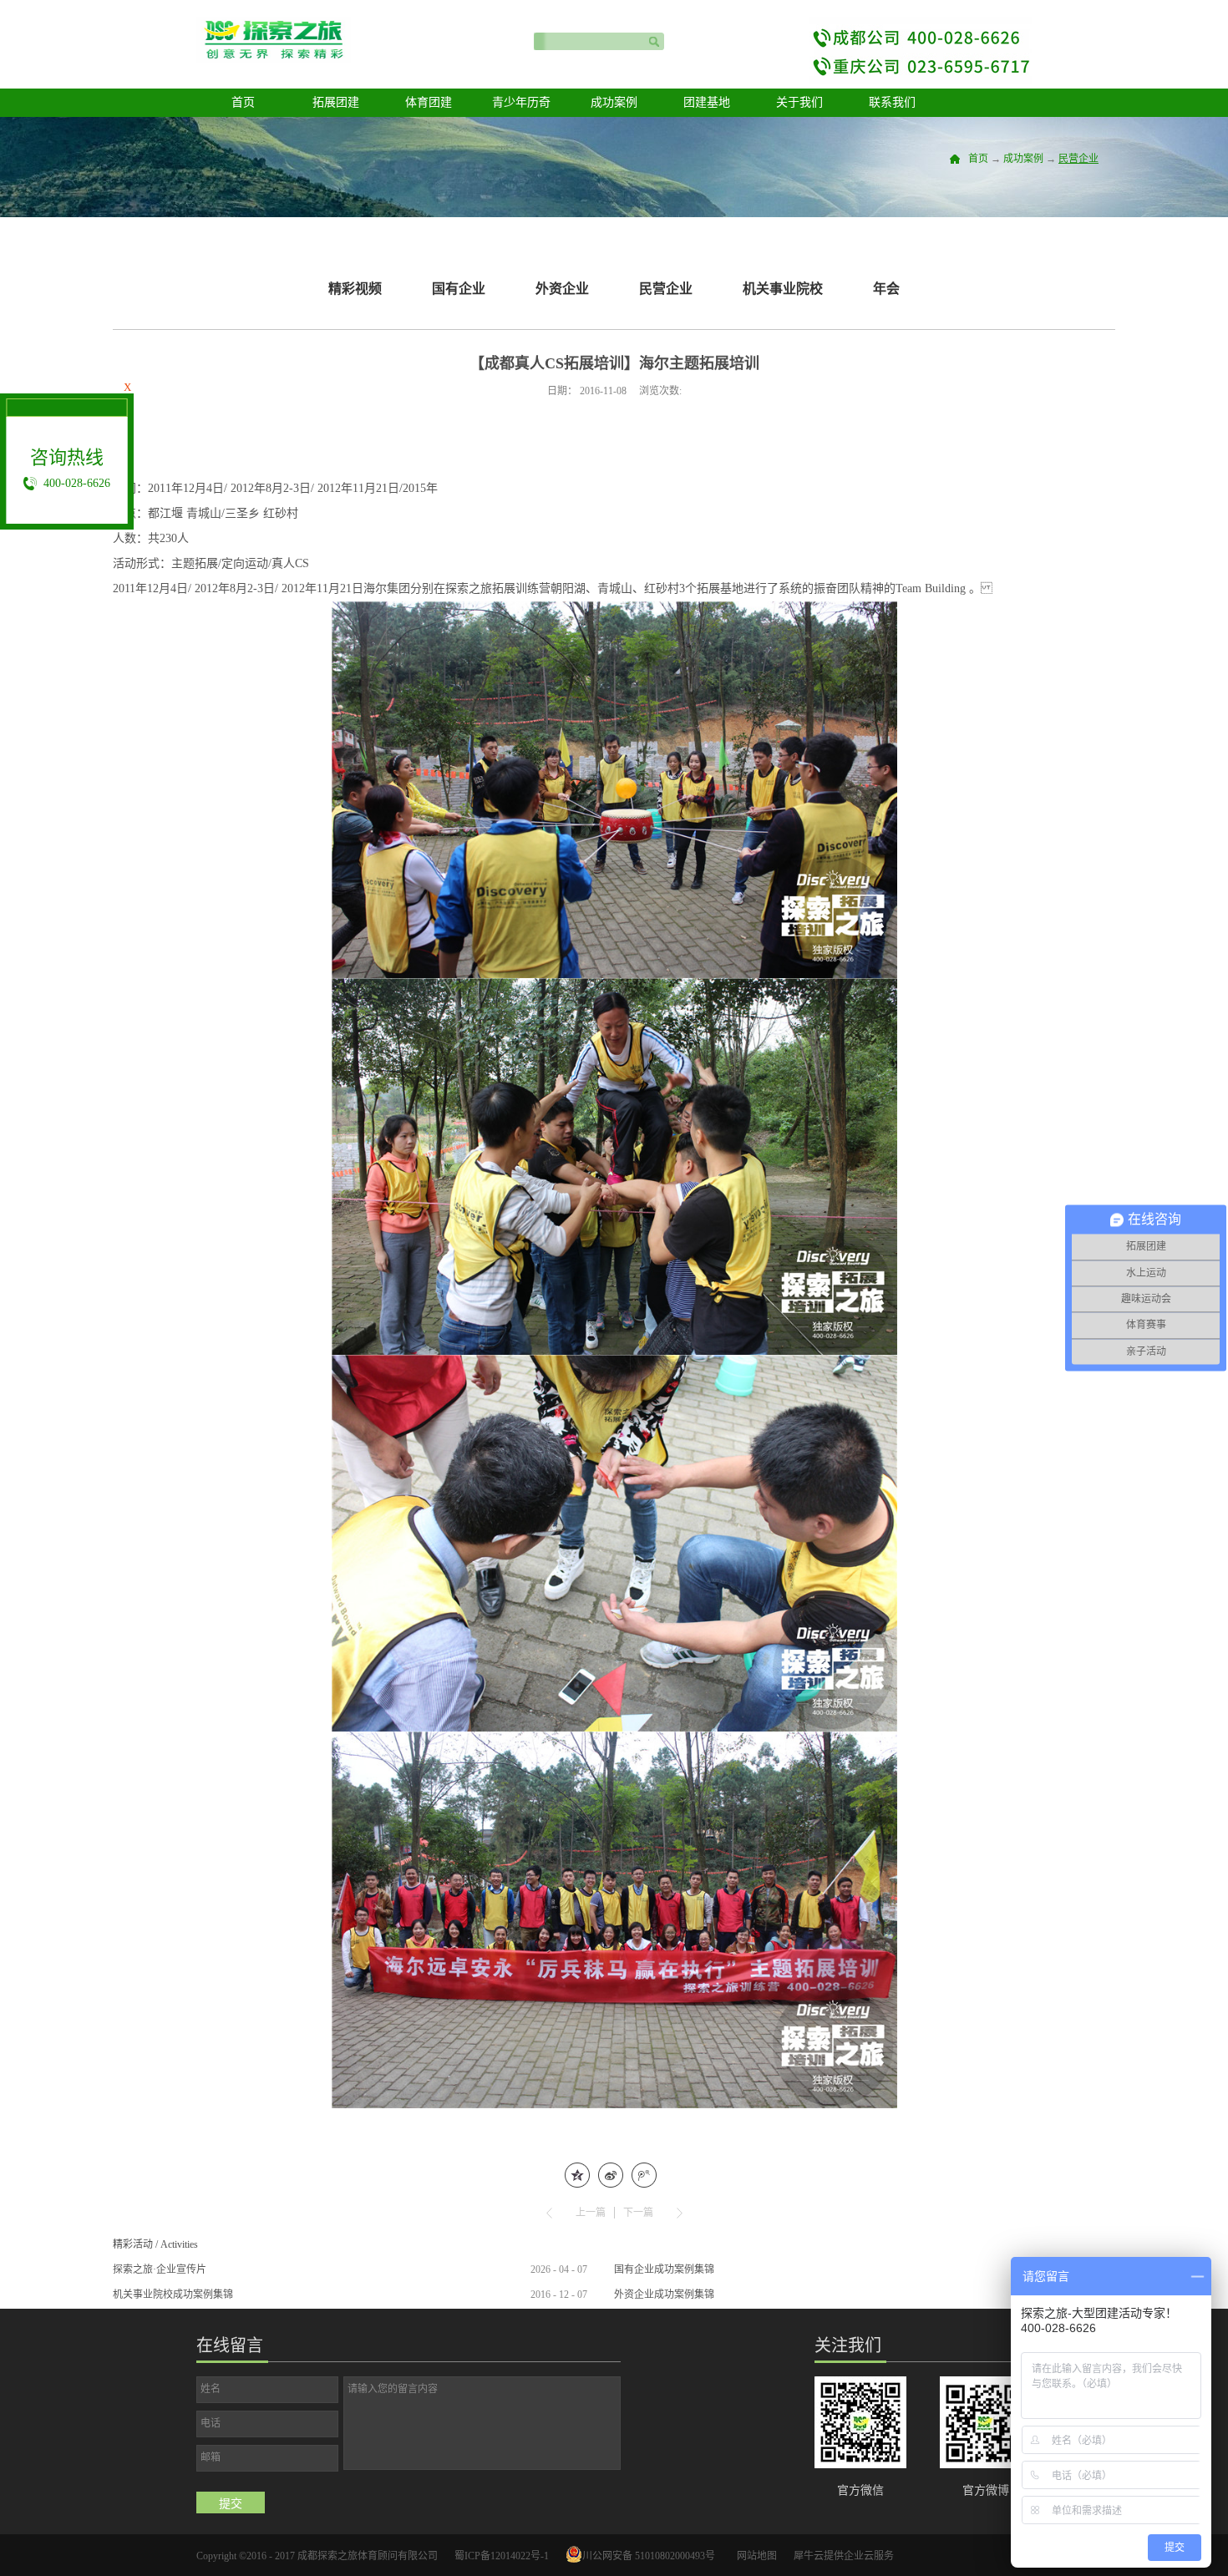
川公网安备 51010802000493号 (649, 2556)
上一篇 (591, 2213)
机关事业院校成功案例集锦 (173, 2295)
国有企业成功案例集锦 (664, 2269)
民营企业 (1078, 159)
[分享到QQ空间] (577, 2175)
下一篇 (638, 2213)
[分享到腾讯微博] (644, 2175)
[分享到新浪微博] (611, 2175)
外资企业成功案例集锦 (664, 2295)
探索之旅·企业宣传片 (160, 2269)
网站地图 (754, 2556)
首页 (243, 102)
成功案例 (1023, 159)
